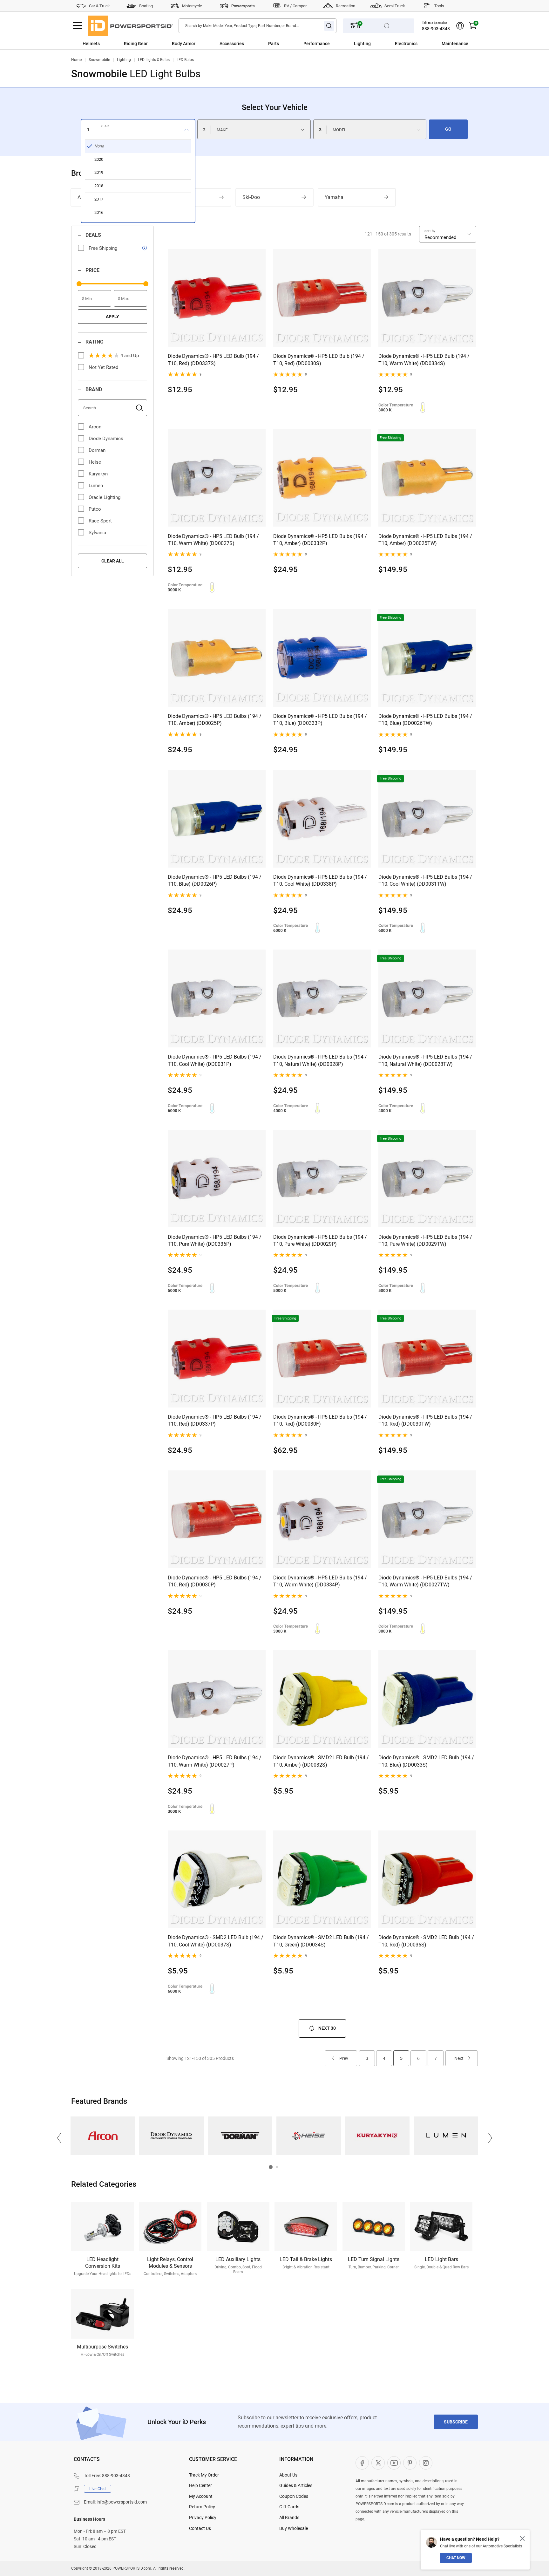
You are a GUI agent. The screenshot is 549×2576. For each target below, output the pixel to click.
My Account (201, 2496)
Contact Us (200, 2528)
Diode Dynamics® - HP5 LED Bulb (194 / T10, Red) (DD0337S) (213, 360)
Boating (146, 6)
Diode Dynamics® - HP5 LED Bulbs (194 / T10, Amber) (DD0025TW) (425, 540)
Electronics (406, 44)
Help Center (200, 2485)
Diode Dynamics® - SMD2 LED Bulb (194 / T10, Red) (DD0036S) (426, 1941)
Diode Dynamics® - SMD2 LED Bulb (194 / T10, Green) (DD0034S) (321, 1941)
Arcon (95, 427)
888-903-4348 (436, 29)
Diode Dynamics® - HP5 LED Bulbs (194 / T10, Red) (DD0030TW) (425, 1420)
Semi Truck (395, 6)
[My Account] (460, 26)
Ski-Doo (251, 197)
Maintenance (455, 44)
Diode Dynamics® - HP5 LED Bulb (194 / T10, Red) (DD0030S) (319, 360)
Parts (274, 44)
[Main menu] (78, 26)
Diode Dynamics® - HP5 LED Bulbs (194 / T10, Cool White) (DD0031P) (215, 1060)
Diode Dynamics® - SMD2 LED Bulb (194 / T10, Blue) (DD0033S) (426, 1761)
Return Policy (202, 2507)
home (76, 60)
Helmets (91, 44)
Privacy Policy (203, 2518)
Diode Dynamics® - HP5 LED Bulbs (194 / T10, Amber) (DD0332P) (320, 540)
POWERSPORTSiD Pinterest (410, 2463)
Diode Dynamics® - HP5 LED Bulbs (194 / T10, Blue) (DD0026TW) (425, 720)
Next (459, 2058)
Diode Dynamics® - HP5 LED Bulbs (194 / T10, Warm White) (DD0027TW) (425, 1581)
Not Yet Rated (103, 367)
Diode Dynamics (106, 439)
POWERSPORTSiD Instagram (426, 2463)
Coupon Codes (294, 2496)
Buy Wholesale (294, 2528)
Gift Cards (289, 2507)
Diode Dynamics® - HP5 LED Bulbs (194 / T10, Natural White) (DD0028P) (320, 1060)
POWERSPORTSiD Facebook (362, 2463)
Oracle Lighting (105, 497)
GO (448, 129)
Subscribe (456, 2422)
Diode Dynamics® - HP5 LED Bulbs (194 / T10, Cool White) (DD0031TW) (425, 880)
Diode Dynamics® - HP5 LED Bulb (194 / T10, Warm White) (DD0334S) (424, 360)
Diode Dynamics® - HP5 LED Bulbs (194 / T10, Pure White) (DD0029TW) (425, 1240)
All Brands (289, 2518)
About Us (288, 2475)
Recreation (346, 6)
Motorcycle (192, 6)
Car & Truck (99, 6)
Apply (112, 317)
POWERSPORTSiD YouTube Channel (394, 2463)
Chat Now (456, 2558)
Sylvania (97, 533)
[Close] (522, 2539)
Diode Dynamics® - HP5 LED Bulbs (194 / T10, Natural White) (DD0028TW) (425, 1060)
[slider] (79, 284)
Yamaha (334, 197)
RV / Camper (295, 6)
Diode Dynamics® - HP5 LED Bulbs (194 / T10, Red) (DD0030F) (320, 1420)
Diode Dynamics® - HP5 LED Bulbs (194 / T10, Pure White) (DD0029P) (320, 1240)
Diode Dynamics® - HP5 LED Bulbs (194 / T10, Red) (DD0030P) (215, 1581)
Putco (95, 509)
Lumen (96, 486)
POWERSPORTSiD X (378, 2463)
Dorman (97, 450)
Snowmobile (99, 60)
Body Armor (184, 44)
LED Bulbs (185, 60)
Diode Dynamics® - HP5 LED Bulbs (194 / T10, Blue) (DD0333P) (320, 720)
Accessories (232, 44)
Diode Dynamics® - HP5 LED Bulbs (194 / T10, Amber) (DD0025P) (215, 720)
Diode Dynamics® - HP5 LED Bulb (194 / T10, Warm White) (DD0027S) (213, 540)
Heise (95, 462)
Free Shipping (103, 248)
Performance (317, 44)
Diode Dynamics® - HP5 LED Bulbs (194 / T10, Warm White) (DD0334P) (320, 1581)
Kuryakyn (98, 474)
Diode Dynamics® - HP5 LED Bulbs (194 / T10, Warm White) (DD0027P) (215, 1761)
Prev (344, 2058)
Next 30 (327, 2028)
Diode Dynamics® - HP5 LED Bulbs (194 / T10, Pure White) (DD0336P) (215, 1240)
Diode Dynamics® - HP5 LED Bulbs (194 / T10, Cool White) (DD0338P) (320, 880)
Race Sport (100, 521)
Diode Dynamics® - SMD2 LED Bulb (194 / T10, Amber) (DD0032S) (321, 1761)
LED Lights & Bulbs (154, 60)
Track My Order (204, 2475)
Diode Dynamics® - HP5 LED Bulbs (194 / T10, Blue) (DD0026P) (215, 880)
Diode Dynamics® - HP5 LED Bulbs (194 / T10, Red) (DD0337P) (215, 1420)
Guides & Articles (296, 2485)
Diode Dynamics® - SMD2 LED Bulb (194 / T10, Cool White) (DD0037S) (216, 1941)
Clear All (113, 561)
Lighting (362, 44)
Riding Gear (136, 44)
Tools (439, 6)
